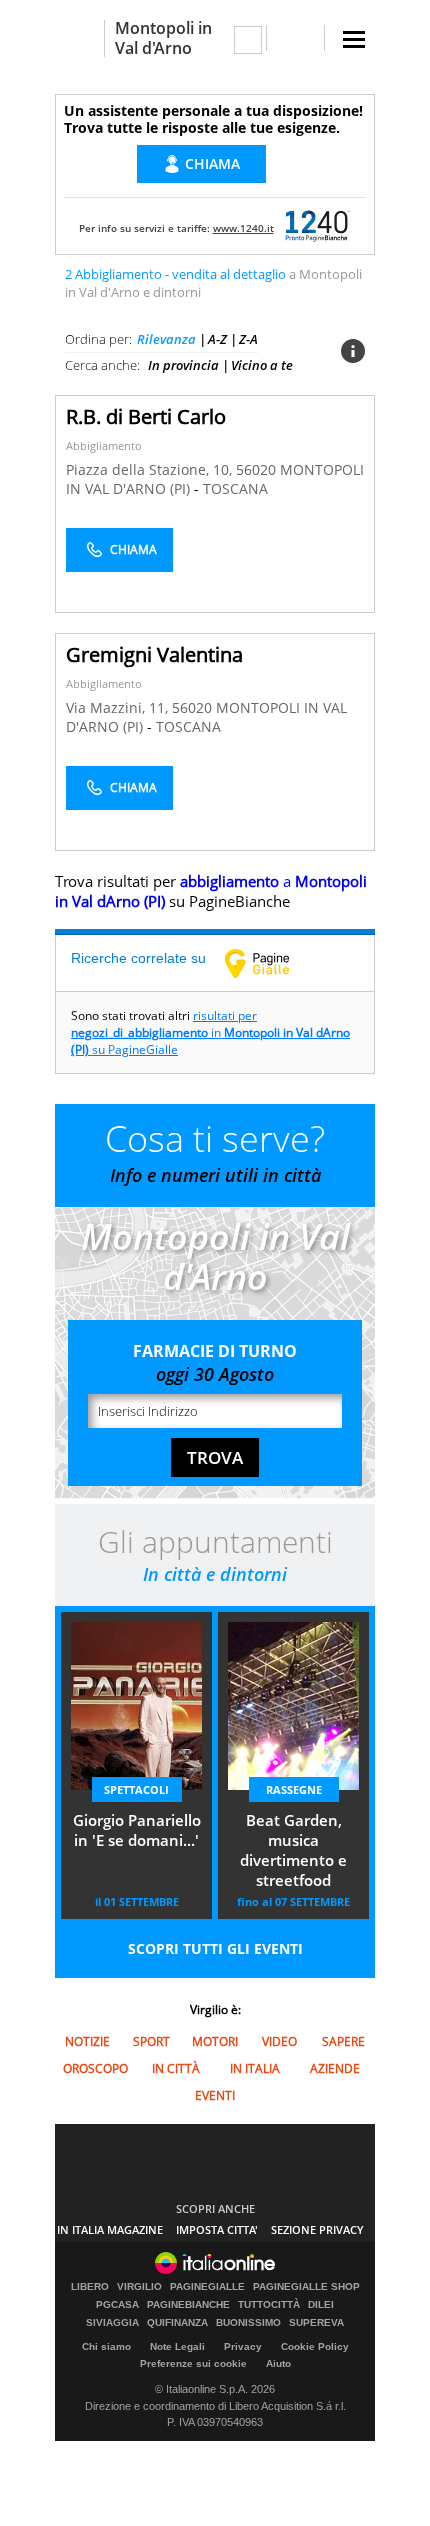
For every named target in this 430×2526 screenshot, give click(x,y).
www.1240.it (243, 228)
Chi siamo (106, 2346)
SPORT (151, 2041)
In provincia (183, 365)
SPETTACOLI (136, 1789)
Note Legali (177, 2346)
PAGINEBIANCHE (188, 2305)
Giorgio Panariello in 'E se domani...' (137, 1830)
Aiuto (278, 2363)
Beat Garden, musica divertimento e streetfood (293, 1850)
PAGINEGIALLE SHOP (306, 2287)
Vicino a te (262, 365)
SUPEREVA (316, 2323)
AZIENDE (335, 2068)
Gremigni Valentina (154, 654)
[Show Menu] (354, 39)
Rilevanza (166, 339)
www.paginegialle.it (272, 963)
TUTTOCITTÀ (269, 2305)
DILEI (321, 2305)
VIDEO (279, 2041)
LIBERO (90, 2287)
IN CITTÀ (176, 2068)
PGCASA (117, 2305)
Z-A (248, 339)
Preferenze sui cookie (193, 2363)
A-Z (217, 339)
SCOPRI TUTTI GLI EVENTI (215, 1948)
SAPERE (343, 2041)
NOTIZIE (87, 2041)
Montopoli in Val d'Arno (163, 38)
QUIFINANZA (177, 2323)
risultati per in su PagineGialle (210, 1032)
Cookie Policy (315, 2346)
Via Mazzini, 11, (119, 707)
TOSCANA (235, 488)
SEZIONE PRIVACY (317, 2229)
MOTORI (215, 2041)
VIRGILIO (139, 2287)
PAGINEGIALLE (207, 2287)
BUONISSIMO (248, 2323)
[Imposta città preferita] (79, 38)
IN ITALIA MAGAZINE (110, 2229)
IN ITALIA (255, 2068)
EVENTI (215, 2095)
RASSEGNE (294, 1789)
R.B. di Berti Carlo (146, 416)
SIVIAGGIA (112, 2323)
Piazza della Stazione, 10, (151, 469)
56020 (256, 469)
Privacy (243, 2346)
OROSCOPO (95, 2068)
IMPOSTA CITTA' (217, 2229)
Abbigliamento (104, 445)
